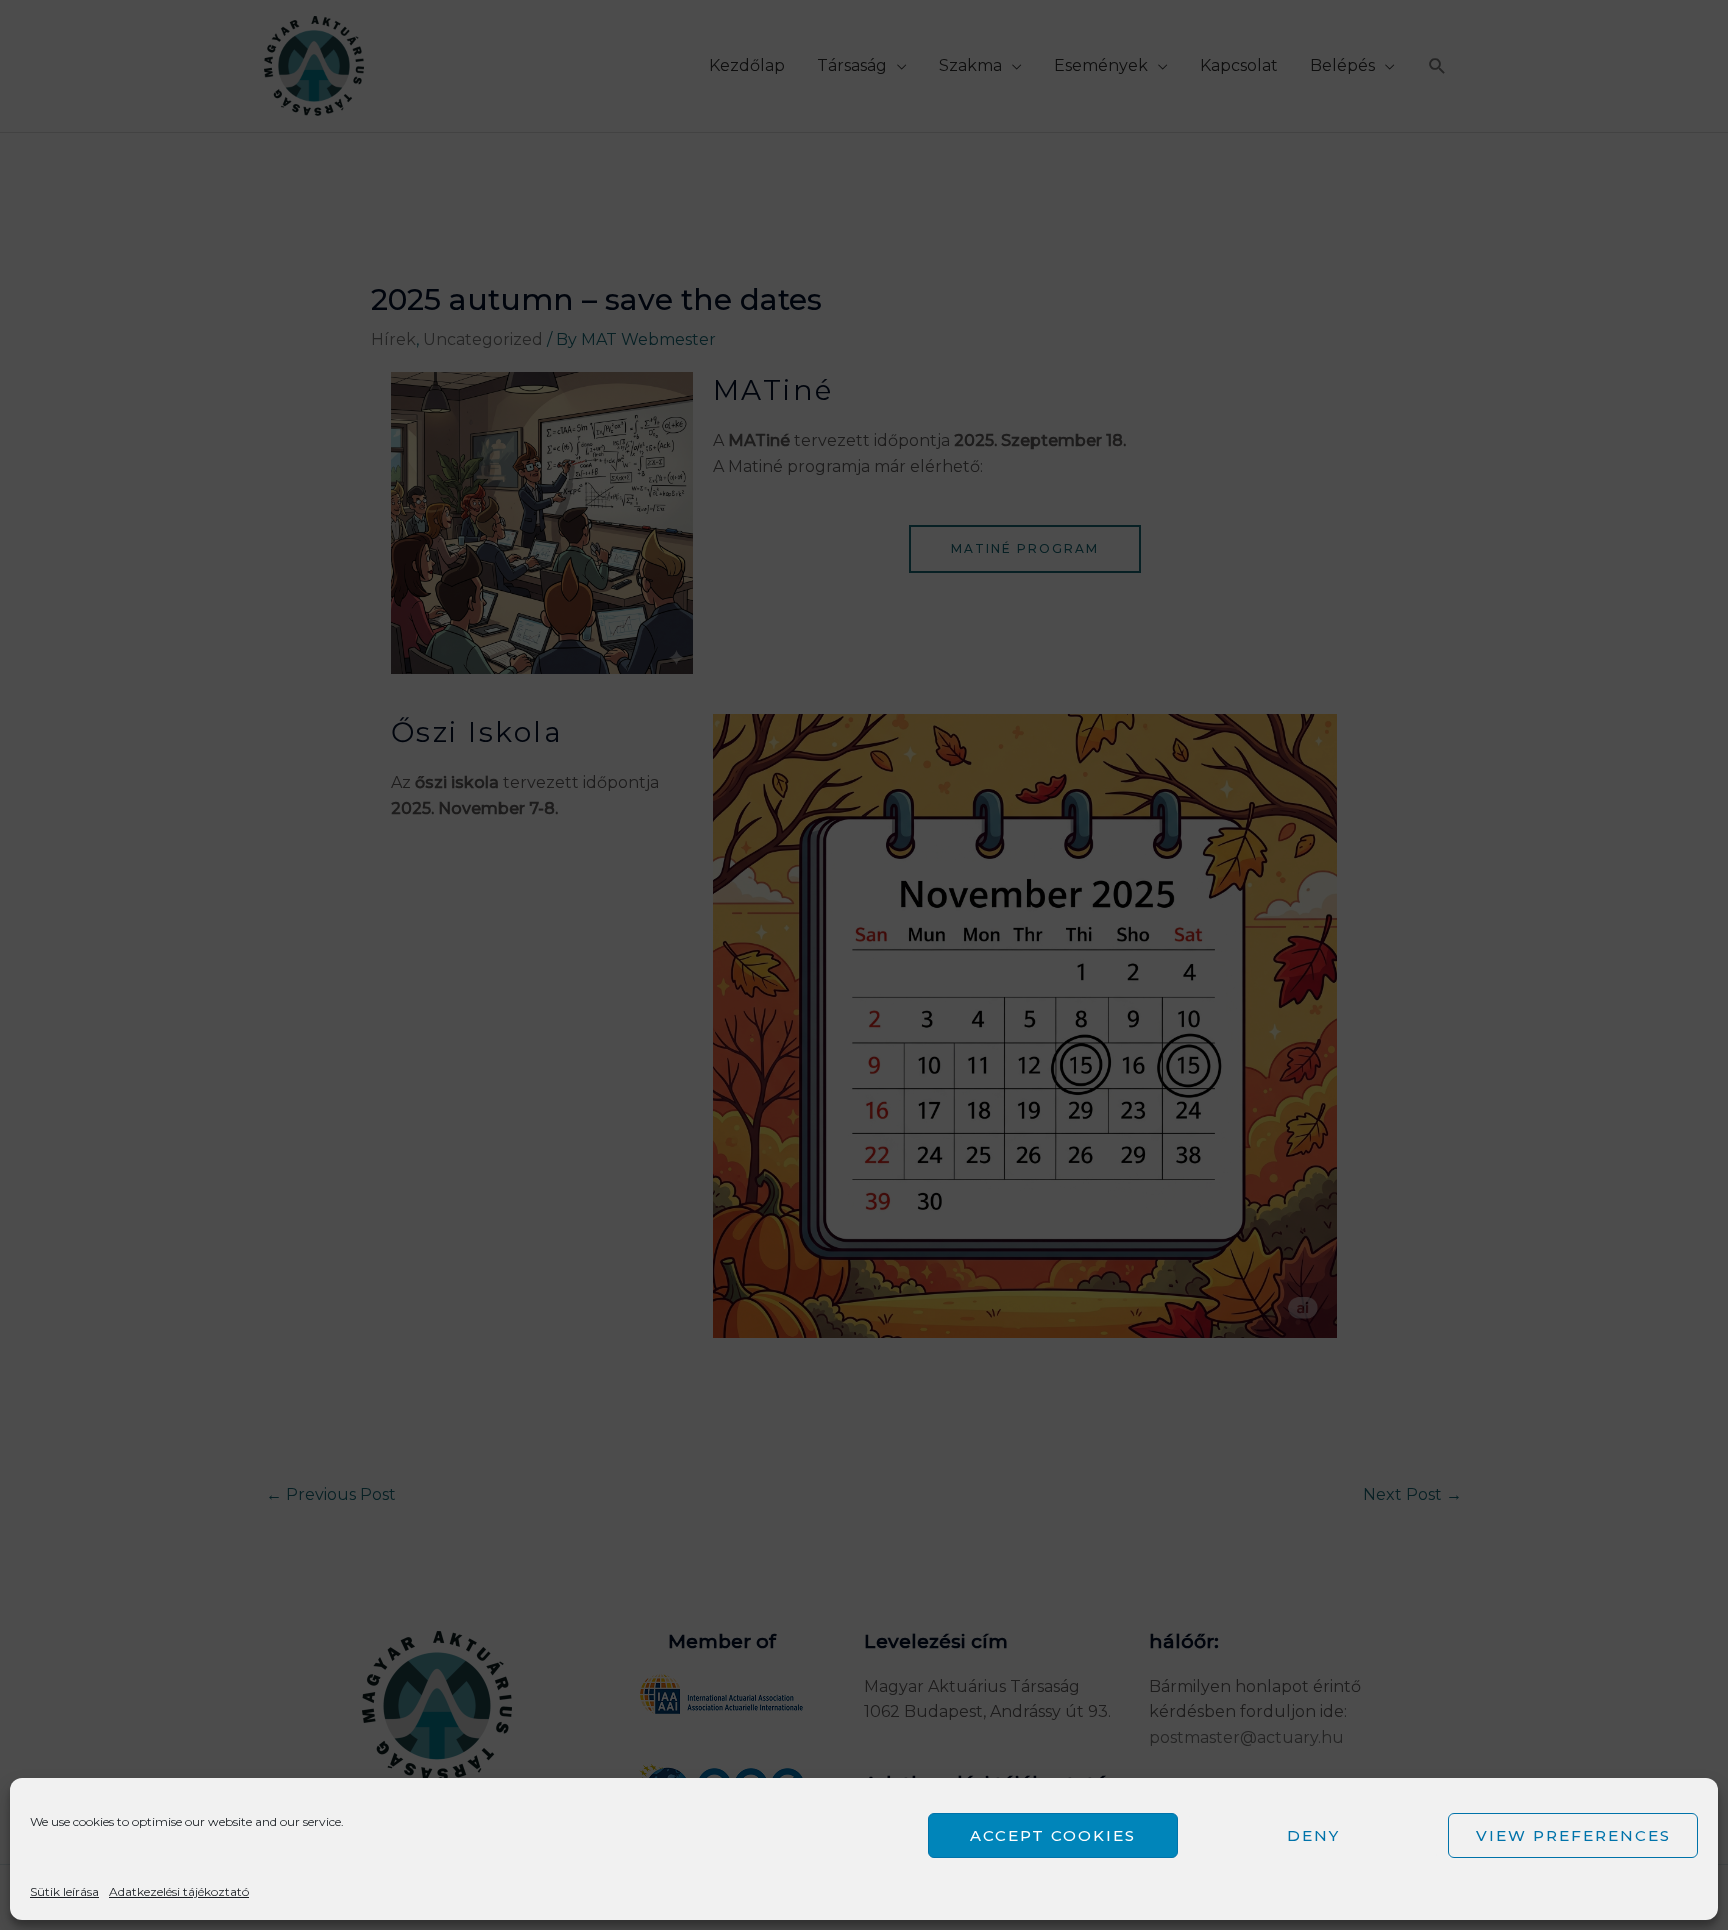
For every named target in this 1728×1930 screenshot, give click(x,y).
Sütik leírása (64, 1891)
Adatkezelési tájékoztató (179, 1891)
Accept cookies (1053, 1835)
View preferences (1573, 1835)
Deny (1313, 1835)
